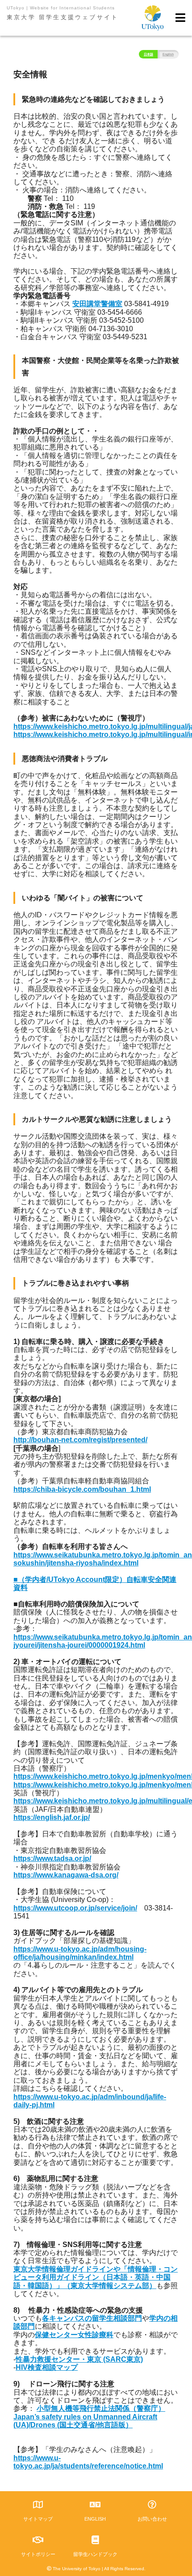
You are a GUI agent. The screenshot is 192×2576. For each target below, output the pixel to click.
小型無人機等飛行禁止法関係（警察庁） (101, 2408)
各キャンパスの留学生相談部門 (92, 2318)
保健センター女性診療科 (74, 2335)
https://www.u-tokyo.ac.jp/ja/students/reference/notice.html (88, 2462)
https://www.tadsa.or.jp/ (52, 1858)
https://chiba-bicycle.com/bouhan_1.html (82, 1489)
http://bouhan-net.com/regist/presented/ (80, 1440)
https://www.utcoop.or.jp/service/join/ (75, 1908)
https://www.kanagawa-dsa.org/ (66, 1875)
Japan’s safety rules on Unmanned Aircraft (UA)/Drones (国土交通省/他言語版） (85, 2421)
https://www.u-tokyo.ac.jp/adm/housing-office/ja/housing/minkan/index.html (80, 1953)
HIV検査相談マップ (47, 2367)
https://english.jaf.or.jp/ (52, 1817)
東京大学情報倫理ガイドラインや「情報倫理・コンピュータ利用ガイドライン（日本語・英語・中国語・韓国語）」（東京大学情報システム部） (96, 2277)
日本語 (148, 54)
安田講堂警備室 (97, 304)
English (168, 54)
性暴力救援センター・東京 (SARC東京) (79, 2359)
